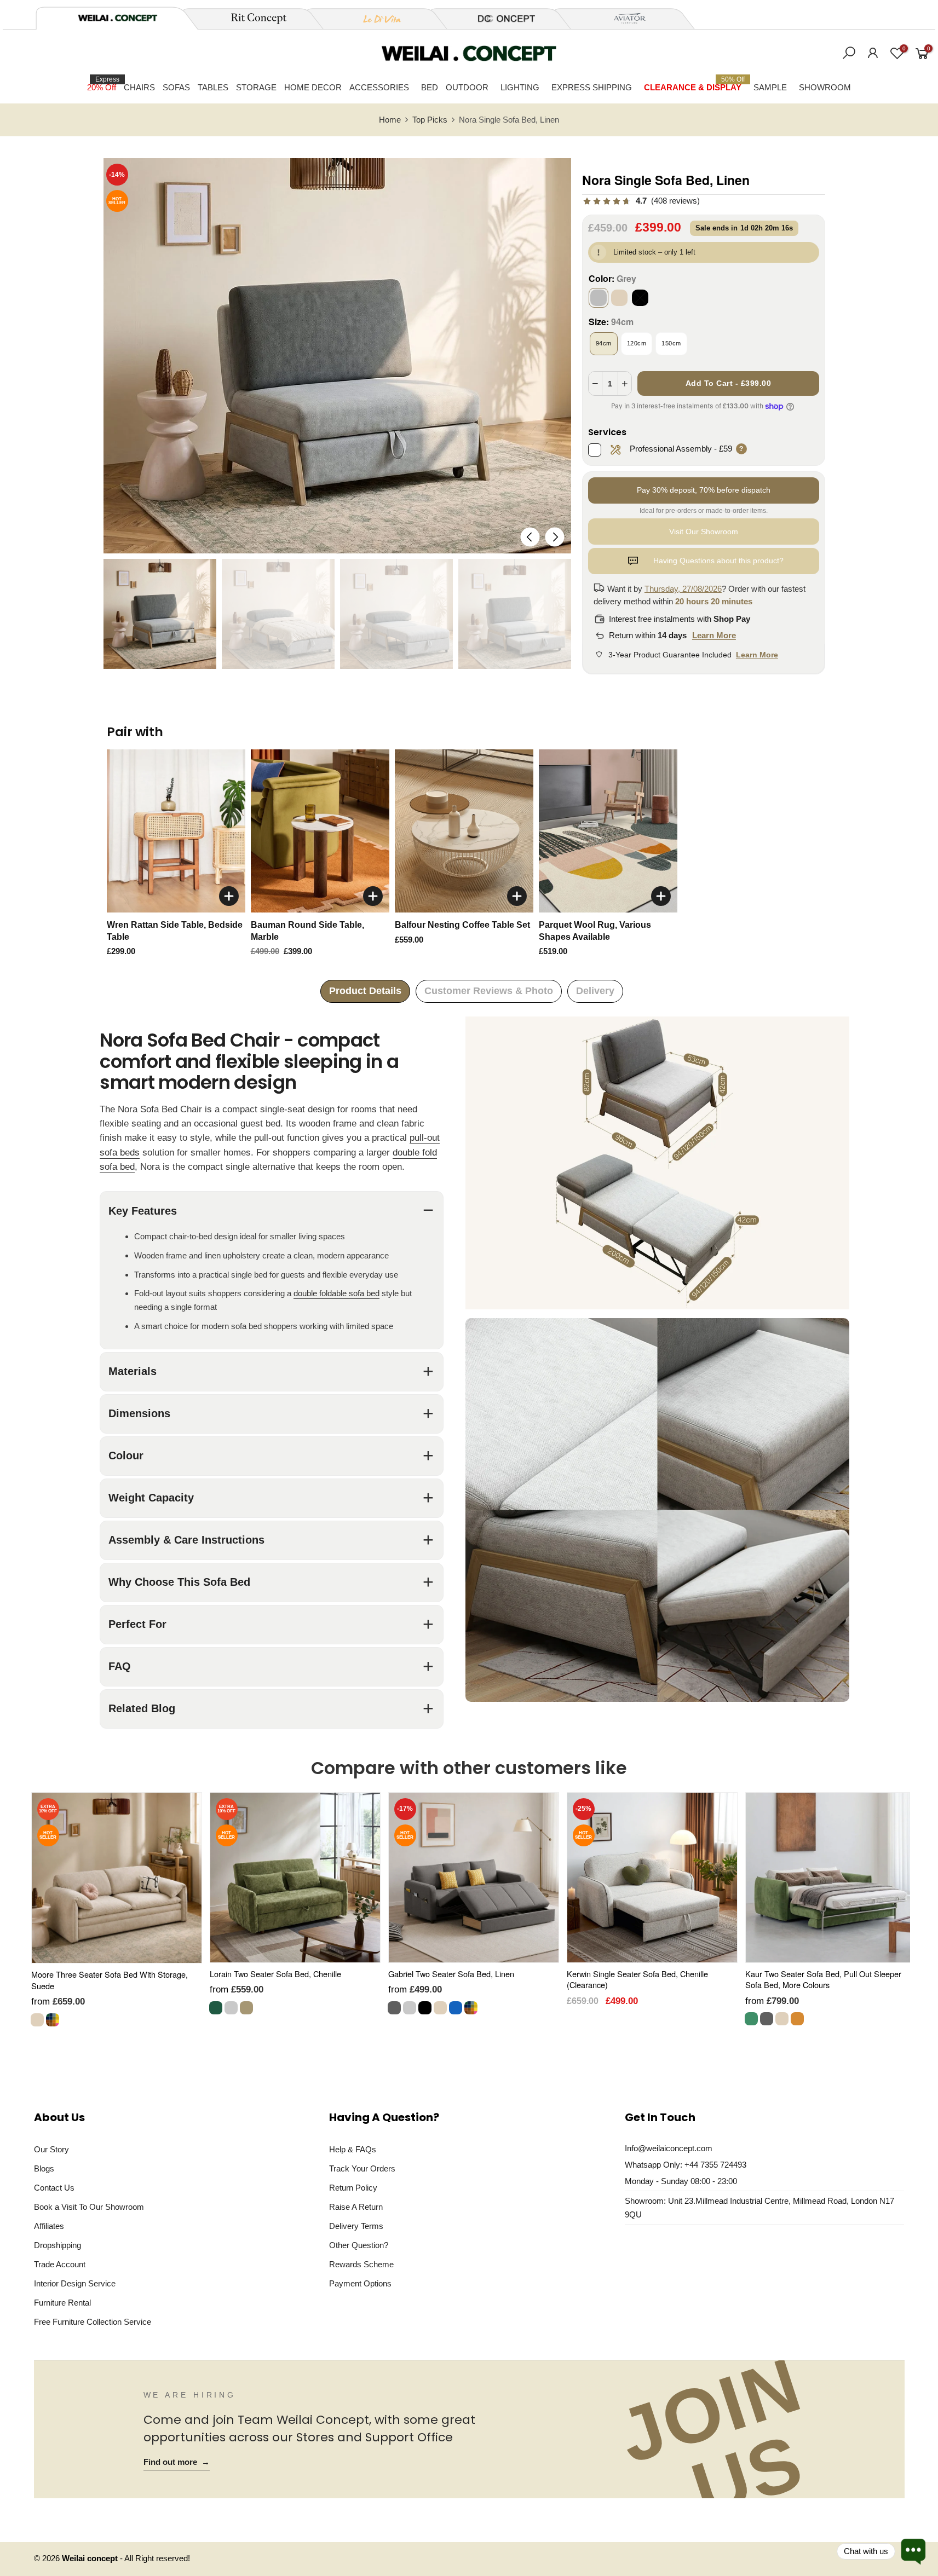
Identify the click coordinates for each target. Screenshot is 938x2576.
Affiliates (49, 2226)
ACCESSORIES (379, 87)
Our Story (51, 2149)
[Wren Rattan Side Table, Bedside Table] (176, 831)
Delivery (595, 991)
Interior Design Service (75, 2283)
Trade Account (60, 2264)
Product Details (365, 991)
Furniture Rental (62, 2303)
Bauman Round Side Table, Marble (307, 931)
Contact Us (54, 2188)
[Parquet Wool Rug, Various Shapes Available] (608, 831)
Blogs (44, 2168)
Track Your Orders (362, 2168)
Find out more (177, 2462)
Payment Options (360, 2283)
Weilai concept (91, 2558)
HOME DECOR (313, 87)
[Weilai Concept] (118, 18)
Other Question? (359, 2245)
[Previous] (530, 537)
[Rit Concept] (252, 19)
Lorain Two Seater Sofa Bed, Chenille (275, 1974)
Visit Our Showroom (704, 532)
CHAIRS (139, 87)
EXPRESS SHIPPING (592, 87)
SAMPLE (770, 87)
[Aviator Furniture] (624, 19)
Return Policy (353, 2188)
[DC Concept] (500, 19)
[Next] (554, 537)
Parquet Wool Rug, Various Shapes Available (595, 931)
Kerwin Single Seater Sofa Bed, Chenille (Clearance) (637, 1979)
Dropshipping (57, 2245)
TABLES (213, 87)
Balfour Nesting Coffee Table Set (462, 925)
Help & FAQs (353, 2149)
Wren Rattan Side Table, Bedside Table (175, 931)
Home (390, 120)
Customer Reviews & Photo (489, 991)
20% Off (103, 84)
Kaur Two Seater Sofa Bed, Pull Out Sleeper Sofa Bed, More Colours (823, 1979)
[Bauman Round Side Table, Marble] (320, 831)
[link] (641, 201)
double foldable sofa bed (336, 1294)
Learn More (714, 635)
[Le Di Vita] (376, 19)
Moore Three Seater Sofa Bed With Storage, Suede (110, 1980)
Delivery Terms (356, 2226)
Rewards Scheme (361, 2264)
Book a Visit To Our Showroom (89, 2207)
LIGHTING (520, 87)
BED (430, 87)
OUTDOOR (467, 87)
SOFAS (176, 87)
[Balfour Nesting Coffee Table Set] (464, 831)
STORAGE (256, 87)
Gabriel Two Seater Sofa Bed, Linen (451, 1974)
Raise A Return (356, 2207)
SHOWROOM (825, 87)
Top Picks (430, 120)
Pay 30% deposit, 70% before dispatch (704, 490)
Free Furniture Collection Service (93, 2322)
